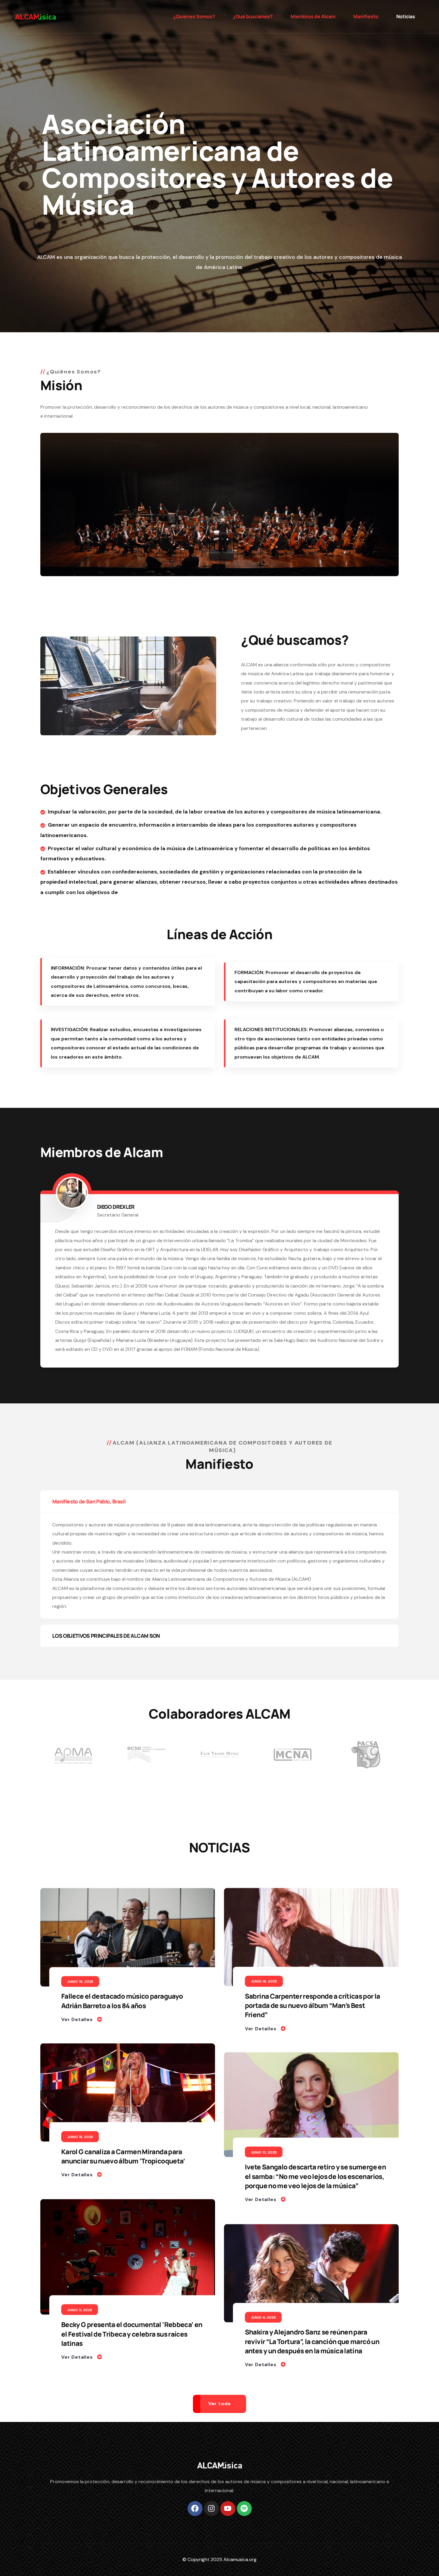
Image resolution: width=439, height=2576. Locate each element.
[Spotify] (244, 2517)
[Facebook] (195, 2517)
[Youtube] (228, 2517)
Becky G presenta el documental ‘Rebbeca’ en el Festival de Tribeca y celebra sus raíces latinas (132, 2343)
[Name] (35, 17)
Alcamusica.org (240, 2568)
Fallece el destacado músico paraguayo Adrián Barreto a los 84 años (122, 2011)
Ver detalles (78, 2029)
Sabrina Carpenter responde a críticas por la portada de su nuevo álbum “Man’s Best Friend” (313, 2015)
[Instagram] (211, 2517)
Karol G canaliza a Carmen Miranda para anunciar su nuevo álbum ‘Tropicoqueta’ (123, 2166)
